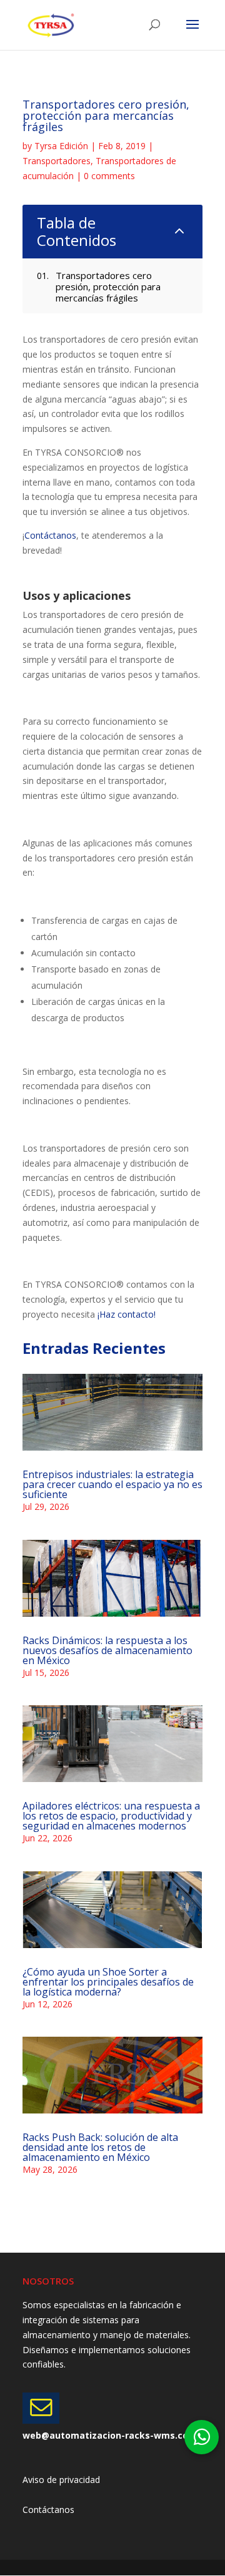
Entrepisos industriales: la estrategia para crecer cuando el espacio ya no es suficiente (112, 1484)
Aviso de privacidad (61, 2480)
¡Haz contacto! (127, 1314)
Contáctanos (50, 535)
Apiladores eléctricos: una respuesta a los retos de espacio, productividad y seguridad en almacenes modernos (111, 1816)
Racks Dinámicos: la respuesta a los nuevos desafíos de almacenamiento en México (107, 1650)
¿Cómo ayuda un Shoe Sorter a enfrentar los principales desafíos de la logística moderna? (108, 1982)
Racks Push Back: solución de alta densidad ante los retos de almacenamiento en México (100, 2147)
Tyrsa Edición (61, 146)
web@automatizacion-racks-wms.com (110, 2435)
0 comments (109, 176)
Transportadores (57, 161)
